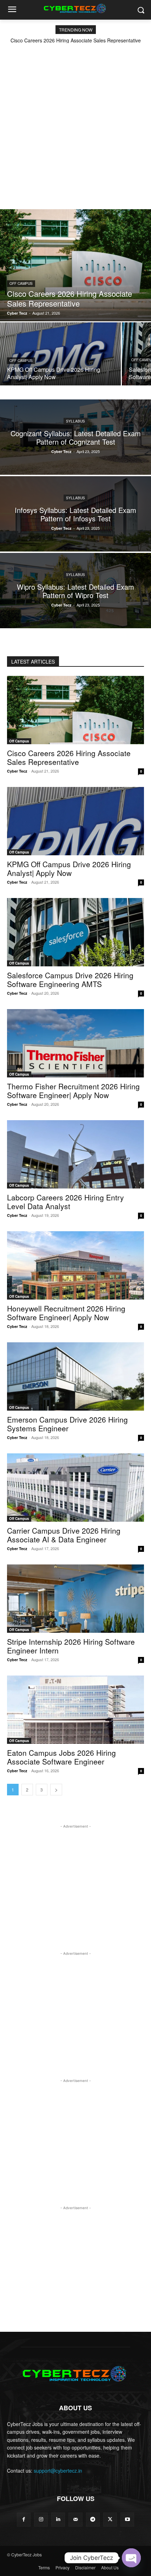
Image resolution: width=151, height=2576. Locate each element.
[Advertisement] (75, 122)
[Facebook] (24, 2519)
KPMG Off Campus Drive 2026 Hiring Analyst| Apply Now (69, 868)
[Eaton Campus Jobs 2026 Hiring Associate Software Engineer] (75, 1710)
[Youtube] (127, 2519)
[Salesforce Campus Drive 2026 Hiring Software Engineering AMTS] (75, 932)
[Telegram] (93, 2519)
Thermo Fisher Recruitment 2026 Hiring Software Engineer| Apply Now (73, 1091)
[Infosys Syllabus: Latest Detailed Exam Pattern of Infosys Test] (75, 514)
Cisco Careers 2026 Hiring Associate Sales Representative (76, 40)
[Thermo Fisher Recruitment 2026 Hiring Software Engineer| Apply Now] (75, 1043)
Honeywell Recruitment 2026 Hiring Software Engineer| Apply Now (66, 1313)
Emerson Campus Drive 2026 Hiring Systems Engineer (67, 1424)
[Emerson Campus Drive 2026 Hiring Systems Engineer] (75, 1376)
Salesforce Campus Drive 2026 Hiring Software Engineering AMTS (70, 979)
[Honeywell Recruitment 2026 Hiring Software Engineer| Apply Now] (75, 1265)
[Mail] (75, 2519)
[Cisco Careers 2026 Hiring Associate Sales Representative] (75, 265)
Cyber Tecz (17, 771)
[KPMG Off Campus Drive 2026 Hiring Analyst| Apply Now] (60, 354)
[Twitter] (110, 2519)
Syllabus (75, 421)
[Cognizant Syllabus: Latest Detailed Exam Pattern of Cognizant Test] (75, 437)
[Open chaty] (131, 2558)
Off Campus (21, 283)
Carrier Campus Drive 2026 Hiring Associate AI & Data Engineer (64, 1535)
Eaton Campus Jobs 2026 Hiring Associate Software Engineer (61, 1757)
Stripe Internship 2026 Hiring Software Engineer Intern (71, 1646)
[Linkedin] (58, 2519)
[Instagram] (41, 2519)
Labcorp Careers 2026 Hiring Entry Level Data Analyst (65, 1202)
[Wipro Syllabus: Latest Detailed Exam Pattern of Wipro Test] (75, 591)
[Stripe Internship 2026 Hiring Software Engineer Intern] (75, 1599)
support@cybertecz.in (58, 2471)
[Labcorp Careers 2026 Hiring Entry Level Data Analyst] (75, 1154)
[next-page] (56, 1790)
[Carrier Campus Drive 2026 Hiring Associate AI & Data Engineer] (75, 1488)
